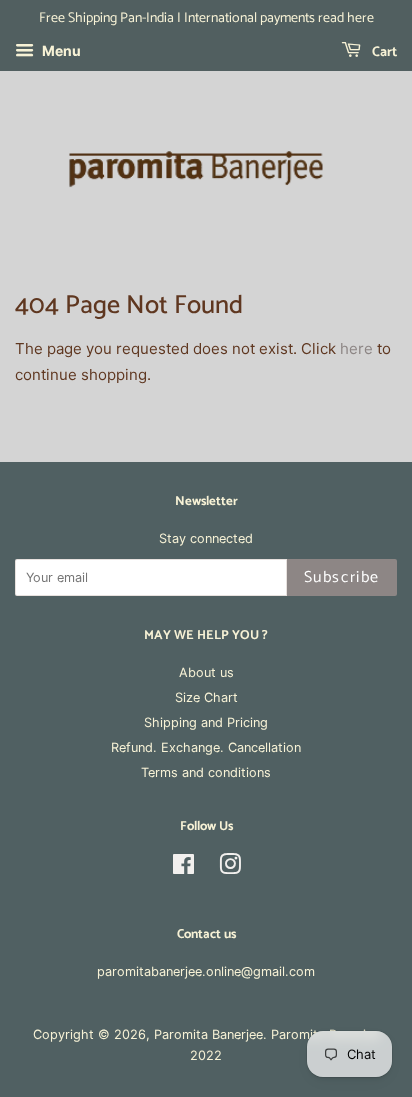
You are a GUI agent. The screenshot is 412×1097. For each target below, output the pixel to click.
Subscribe (342, 577)
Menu (60, 50)
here (356, 348)
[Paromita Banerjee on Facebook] (183, 868)
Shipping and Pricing (206, 722)
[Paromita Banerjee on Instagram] (230, 868)
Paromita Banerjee (208, 1034)
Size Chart (206, 697)
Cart (383, 52)
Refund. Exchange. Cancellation (206, 747)
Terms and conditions (206, 772)
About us (206, 672)
